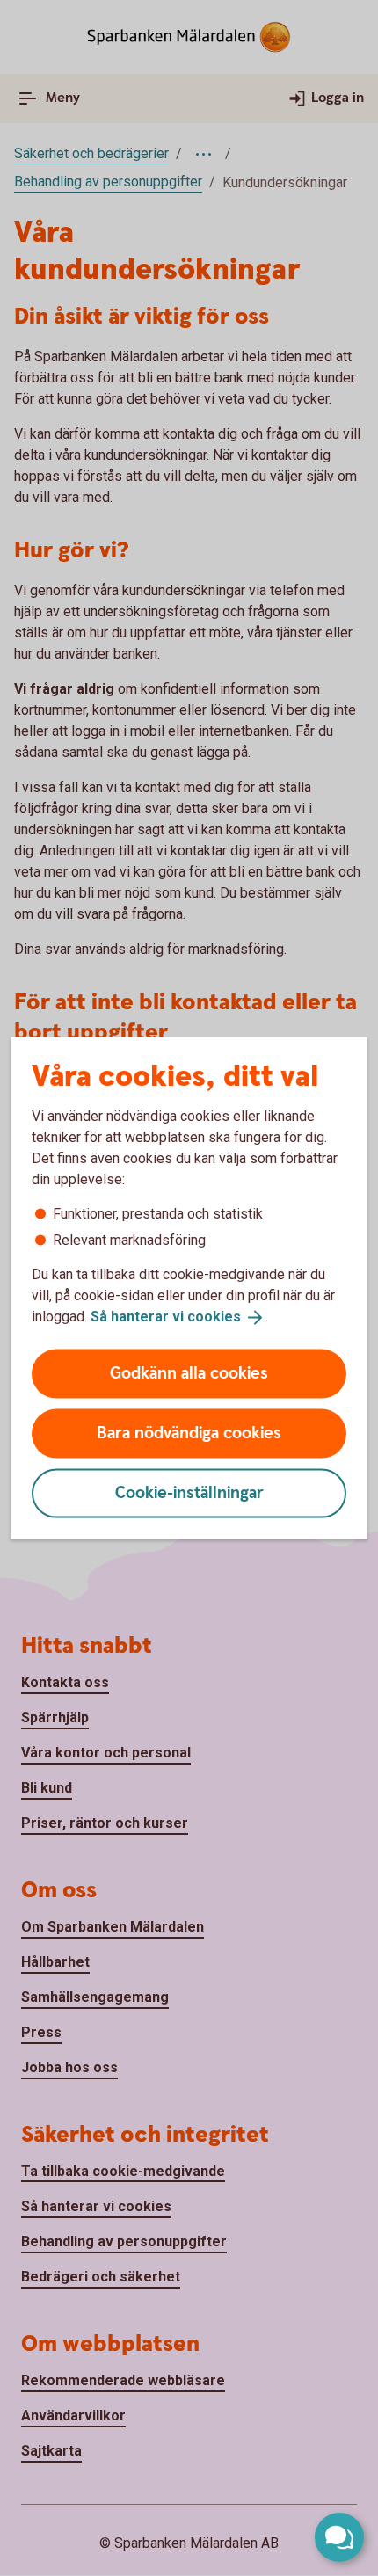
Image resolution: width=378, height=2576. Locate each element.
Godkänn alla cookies (189, 1373)
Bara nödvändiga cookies (189, 1433)
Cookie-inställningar (189, 1492)
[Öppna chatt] (339, 2537)
